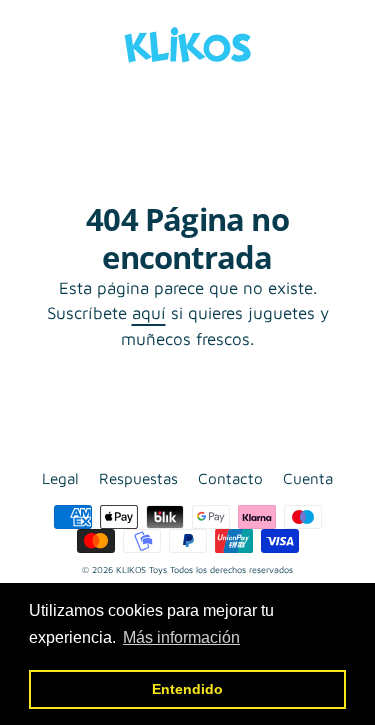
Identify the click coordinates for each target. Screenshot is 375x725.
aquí (149, 313)
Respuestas (138, 478)
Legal (60, 478)
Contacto (230, 478)
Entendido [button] (187, 689)
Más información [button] (181, 637)
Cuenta (308, 478)
